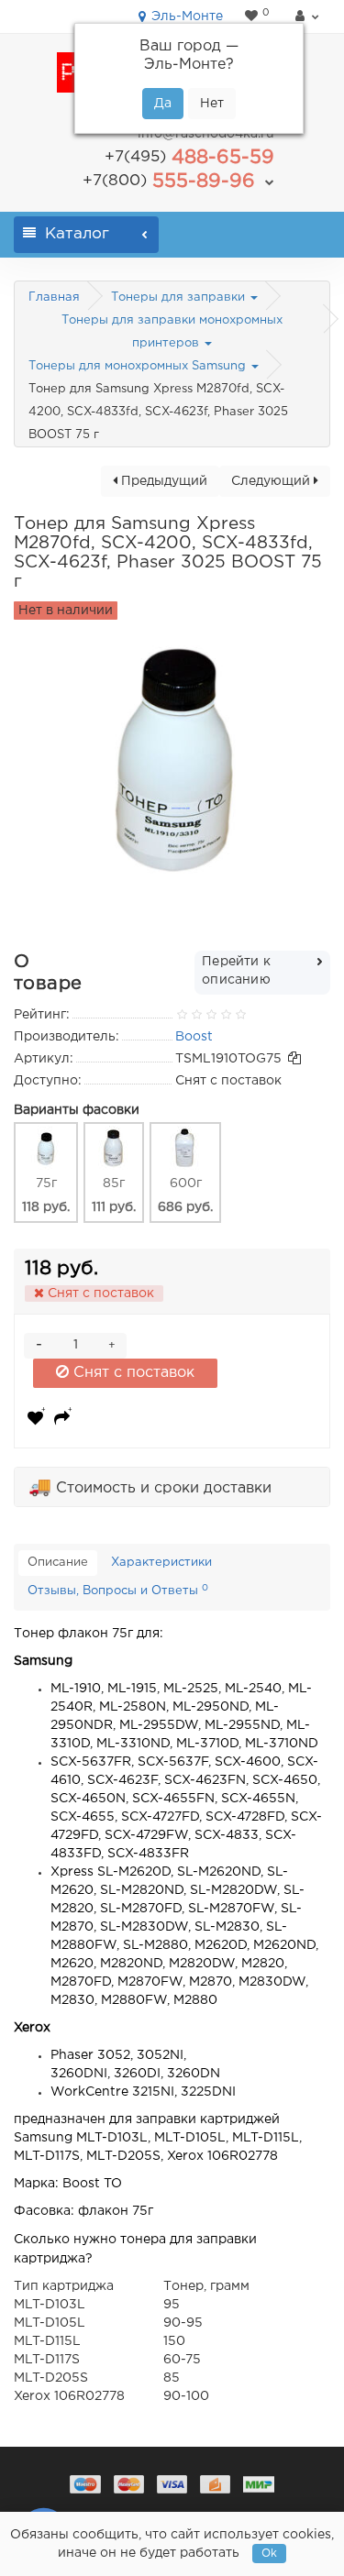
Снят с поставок (132, 1373)
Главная (54, 297)
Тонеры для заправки (180, 297)
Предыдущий (162, 481)
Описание (58, 1563)
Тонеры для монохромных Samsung (139, 366)
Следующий (272, 481)
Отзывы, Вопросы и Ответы (118, 1591)
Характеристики (161, 1563)
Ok (269, 2554)
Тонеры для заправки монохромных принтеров (172, 332)
